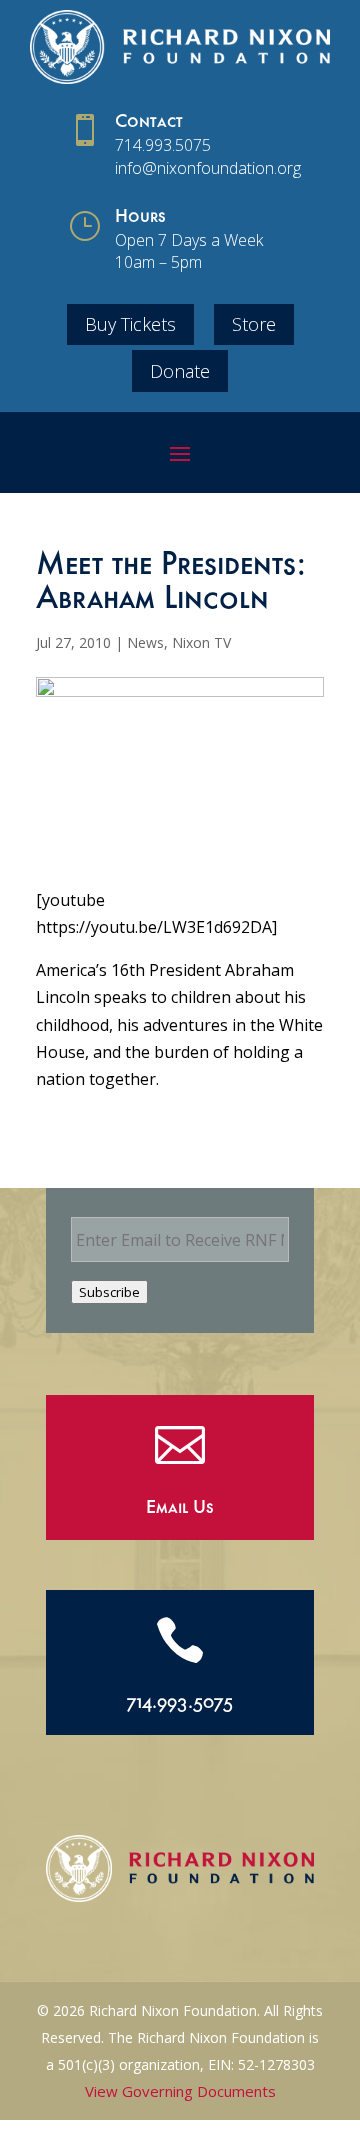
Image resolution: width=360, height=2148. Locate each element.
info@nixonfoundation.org (208, 168)
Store (254, 324)
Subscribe (109, 1292)
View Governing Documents (180, 2091)
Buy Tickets (130, 324)
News (145, 642)
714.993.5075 (163, 145)
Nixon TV (201, 642)
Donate (180, 371)
